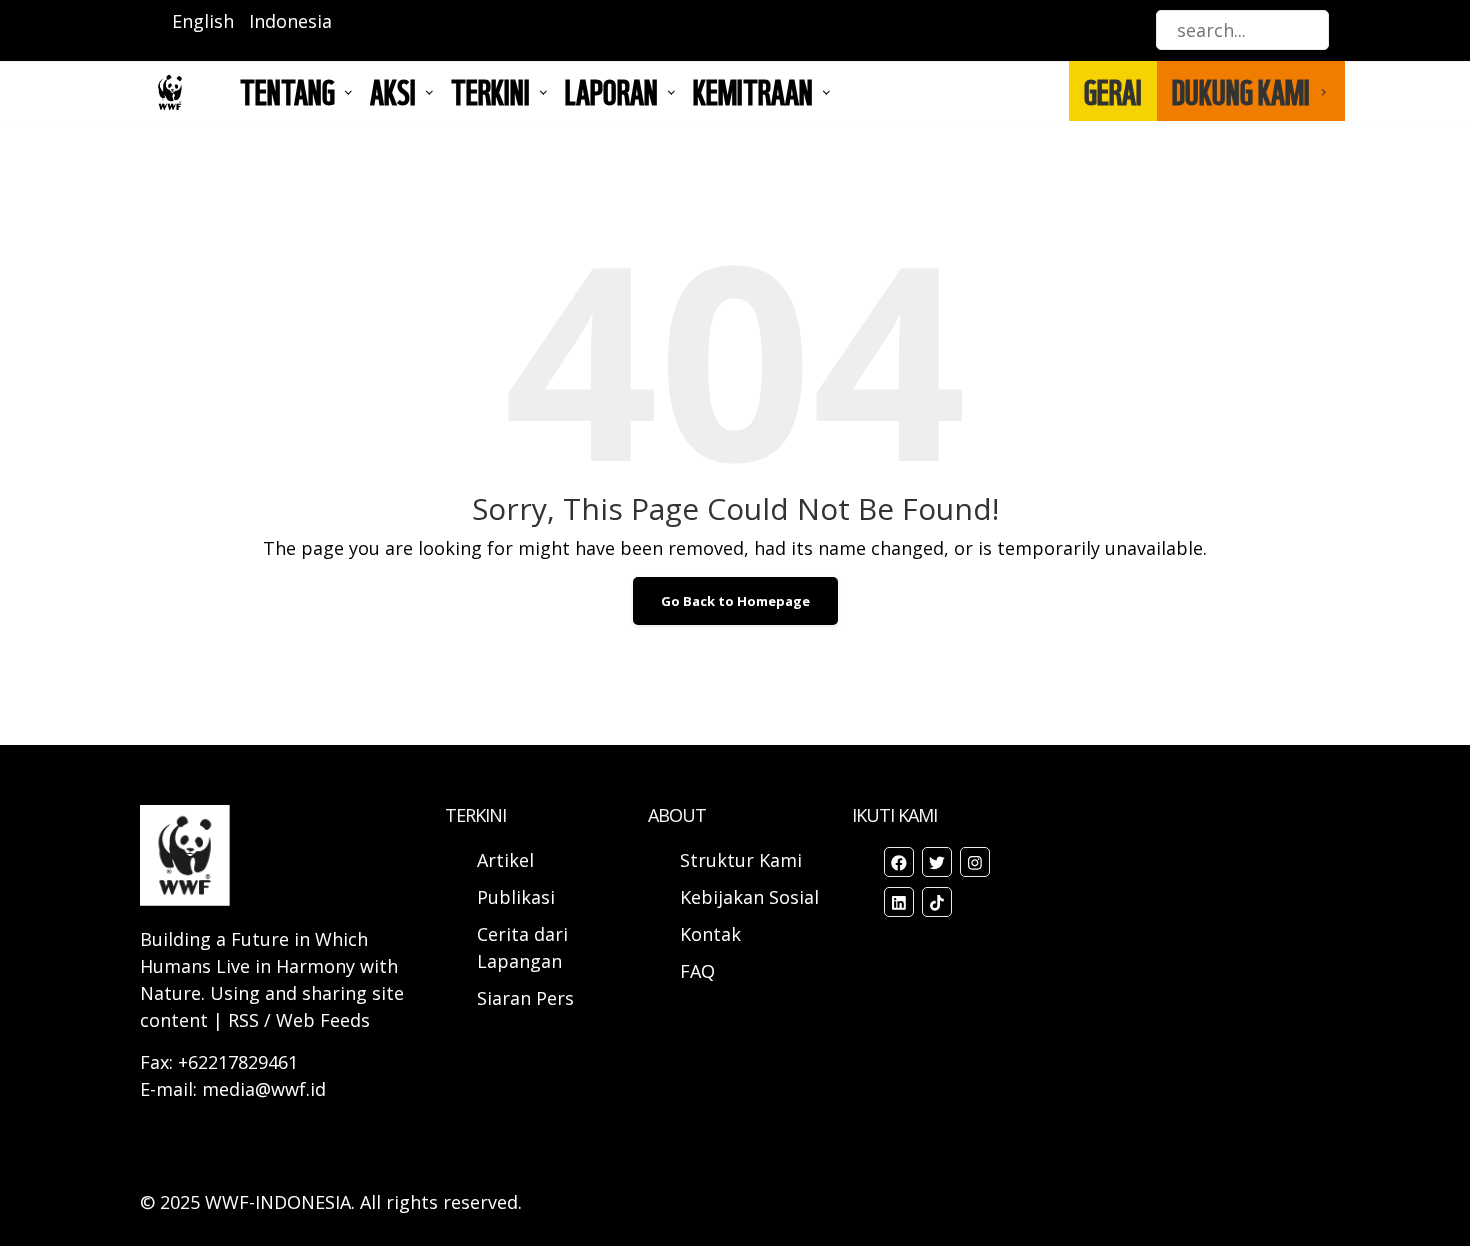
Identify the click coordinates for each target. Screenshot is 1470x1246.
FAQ (697, 971)
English (203, 21)
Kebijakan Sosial (749, 897)
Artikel (508, 860)
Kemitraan (753, 91)
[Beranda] (170, 91)
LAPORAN (611, 91)
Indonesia (290, 21)
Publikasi (516, 897)
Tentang (287, 91)
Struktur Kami (741, 860)
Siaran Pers (525, 998)
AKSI (393, 91)
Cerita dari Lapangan (522, 947)
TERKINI (490, 91)
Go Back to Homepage (735, 601)
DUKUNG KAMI (1241, 91)
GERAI (1113, 91)
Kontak (710, 934)
